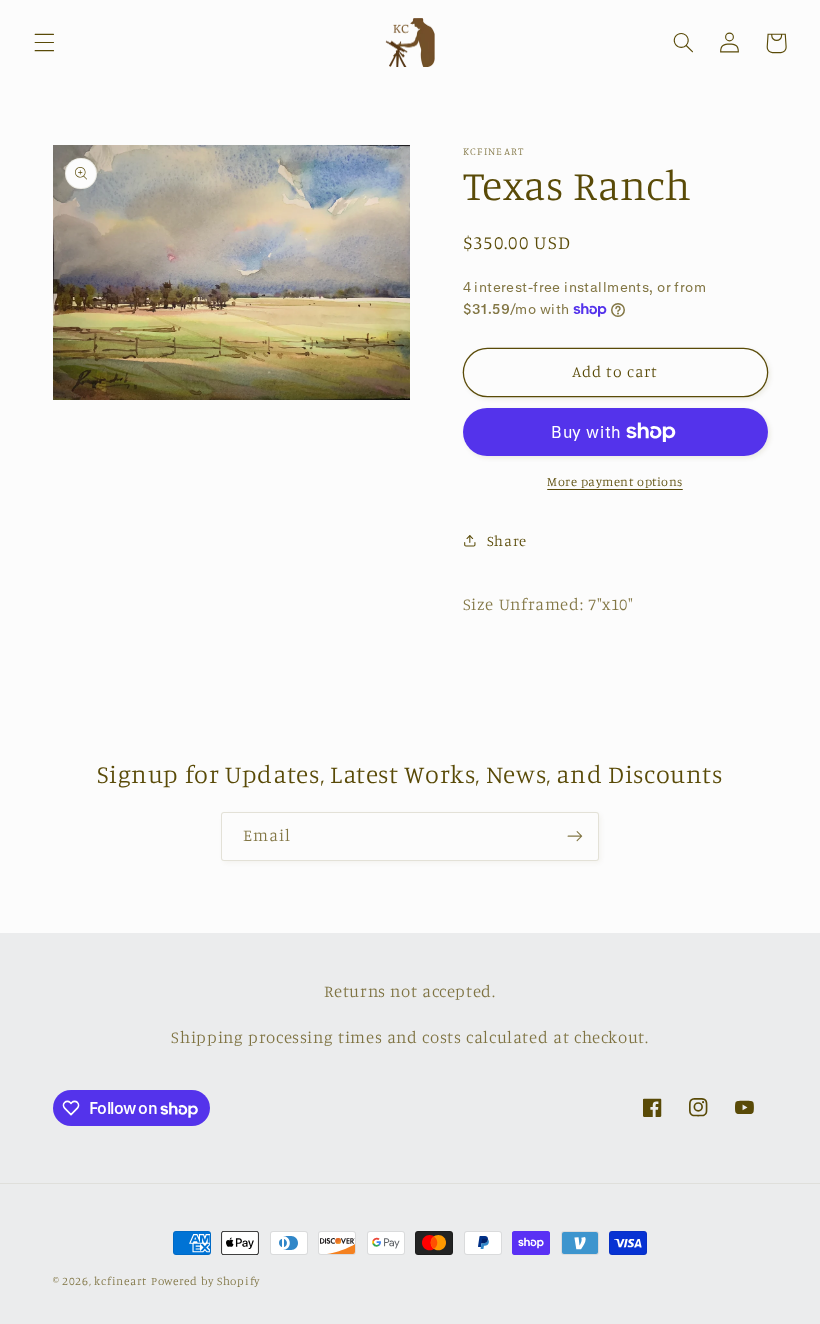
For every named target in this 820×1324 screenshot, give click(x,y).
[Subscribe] (575, 836)
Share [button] (507, 540)
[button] (44, 43)
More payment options (615, 481)
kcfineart (120, 1281)
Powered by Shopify (205, 1281)
